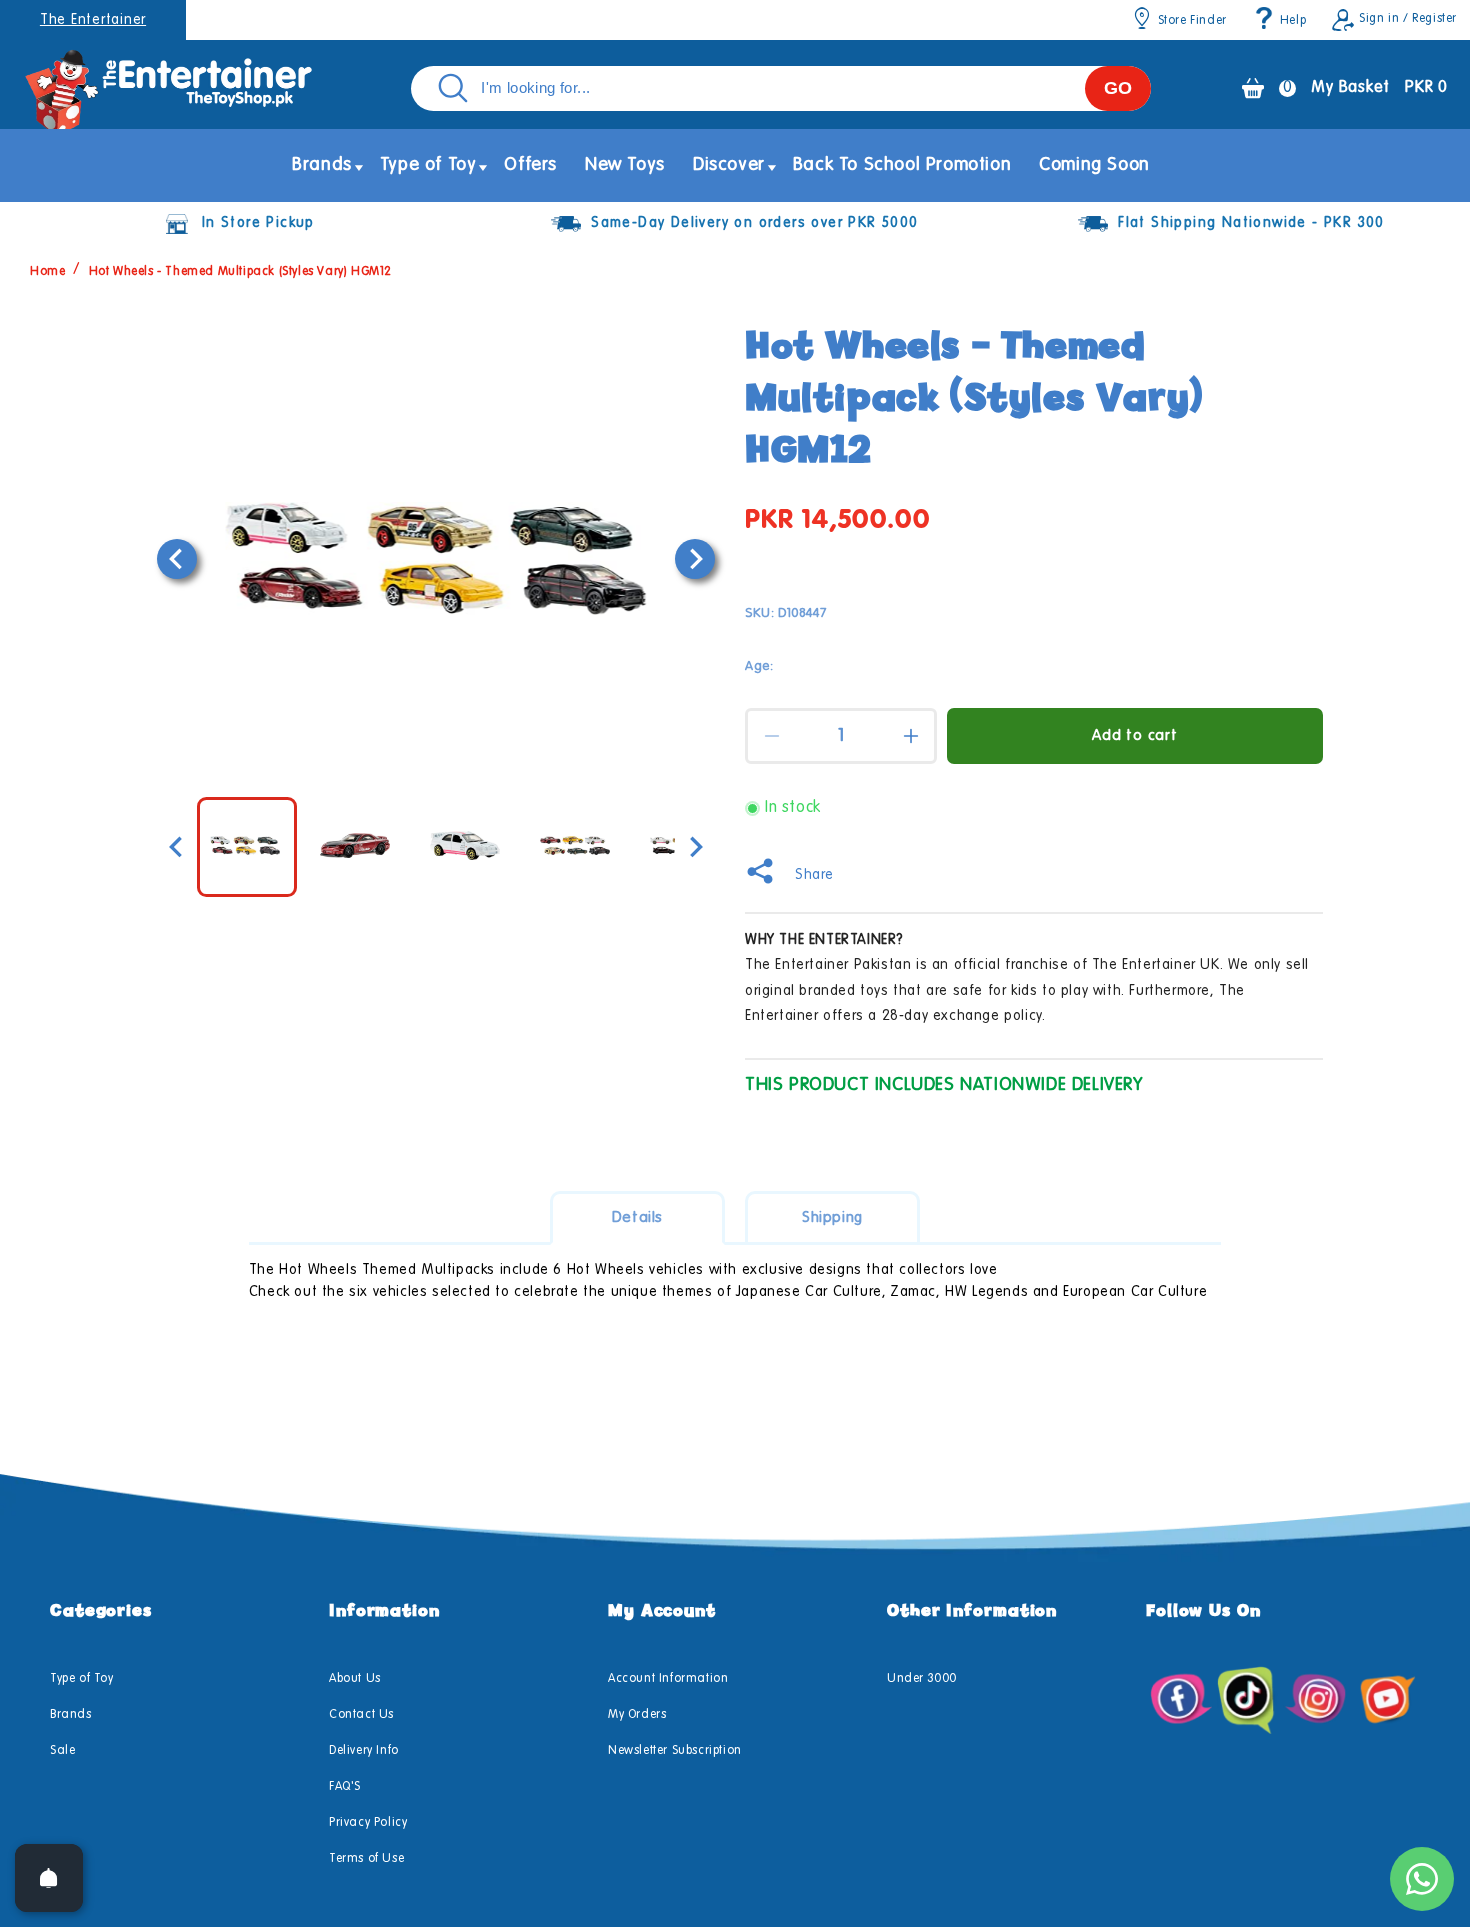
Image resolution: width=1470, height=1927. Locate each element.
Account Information (668, 1679)
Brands (71, 1715)
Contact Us (361, 1715)
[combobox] (781, 88)
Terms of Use (366, 1859)
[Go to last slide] (177, 559)
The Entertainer (93, 20)
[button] (322, 165)
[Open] (49, 1878)
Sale (62, 1751)
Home (47, 272)
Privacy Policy (368, 1823)
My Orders (637, 1715)
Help (1293, 21)
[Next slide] (695, 559)
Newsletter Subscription (675, 1751)
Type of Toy (82, 1679)
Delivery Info (364, 1751)
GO (1118, 88)
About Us (355, 1679)
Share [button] (814, 875)
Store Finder (1192, 21)
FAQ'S (345, 1787)
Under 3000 (922, 1679)
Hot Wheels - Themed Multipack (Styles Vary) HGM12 (240, 272)
